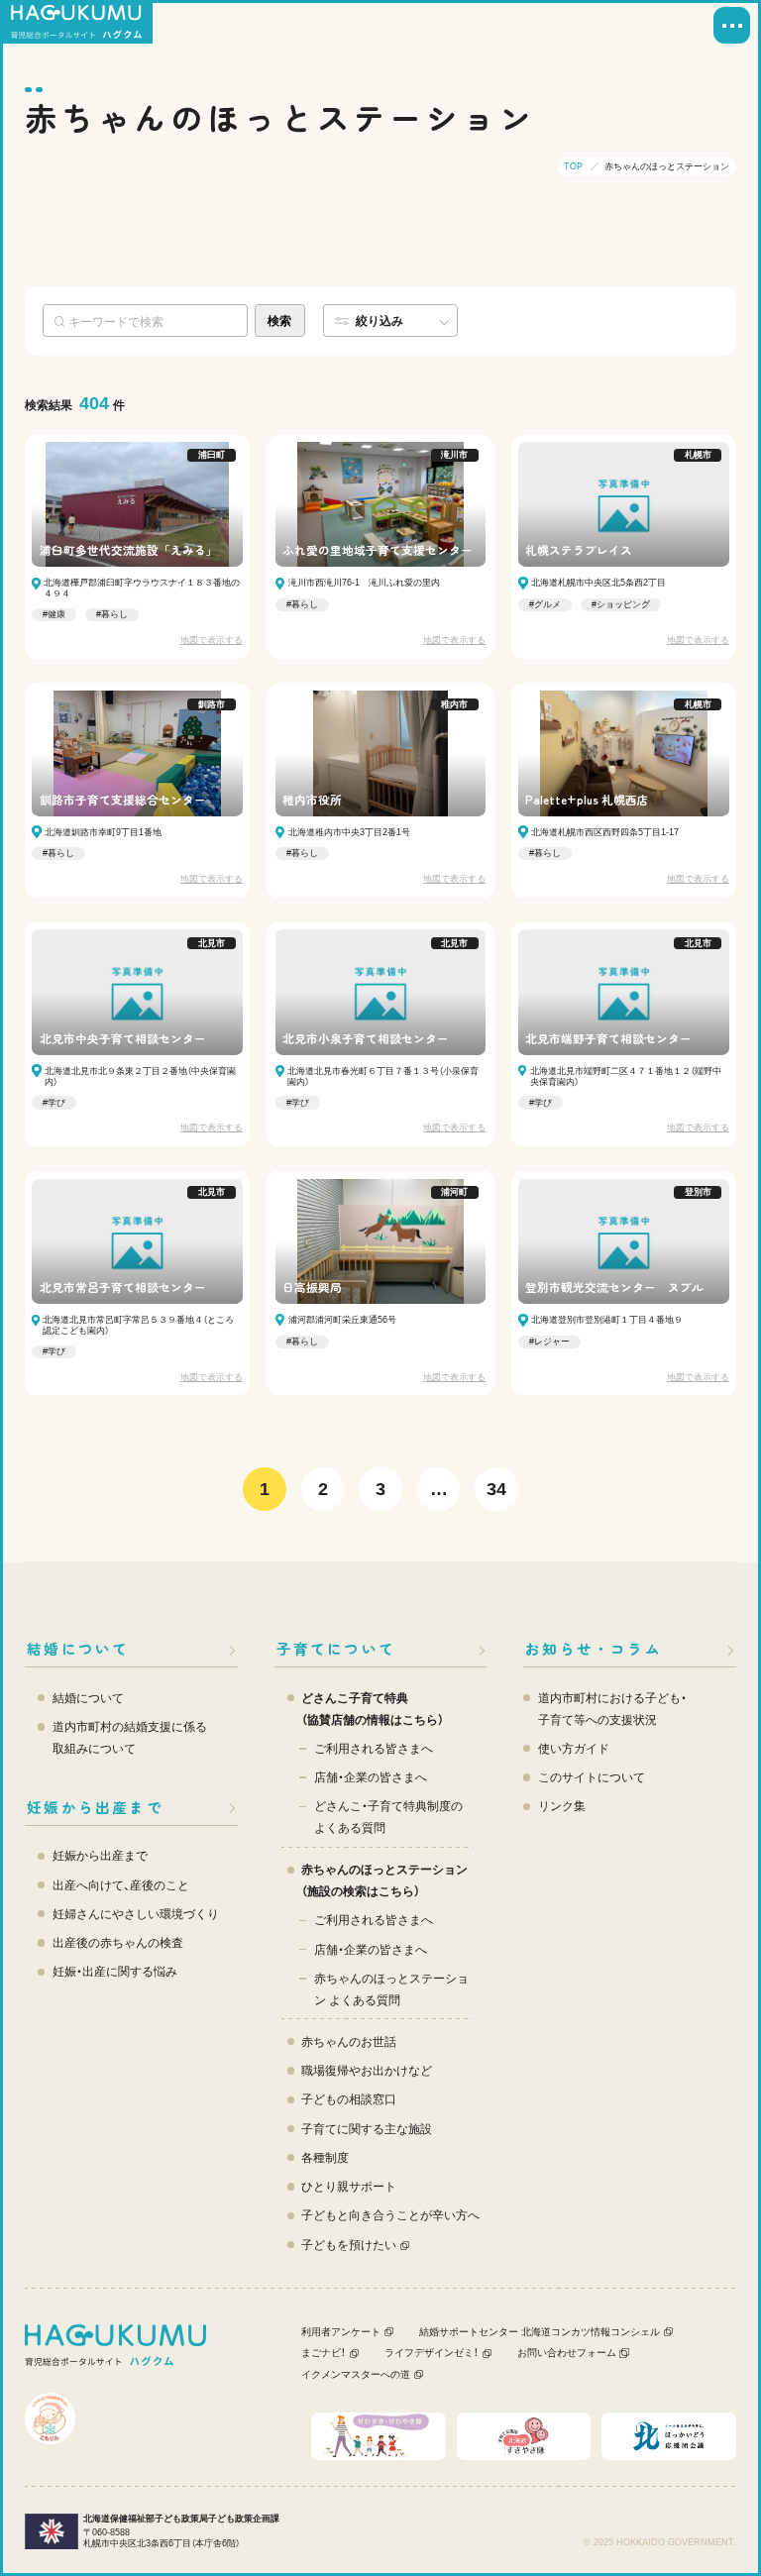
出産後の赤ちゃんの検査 (118, 1942)
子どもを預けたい (349, 2245)
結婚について (78, 1648)
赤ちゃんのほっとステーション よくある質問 (391, 1989)
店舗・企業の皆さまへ (371, 1777)
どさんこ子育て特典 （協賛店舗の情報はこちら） (373, 1709)
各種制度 (325, 2157)
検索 (279, 321)
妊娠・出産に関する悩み (115, 1971)
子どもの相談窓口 (349, 2099)
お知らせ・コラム (594, 1648)
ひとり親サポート (349, 2186)
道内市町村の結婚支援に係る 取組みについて (130, 1737)
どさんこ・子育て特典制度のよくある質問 (388, 1817)
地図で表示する (212, 640)
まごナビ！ (324, 2353)
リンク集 (562, 1806)
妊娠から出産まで (95, 1807)
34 (496, 1489)
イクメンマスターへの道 (356, 2374)
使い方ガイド (574, 1748)
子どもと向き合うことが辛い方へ (390, 2215)
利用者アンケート (341, 2332)
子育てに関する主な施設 (367, 2129)
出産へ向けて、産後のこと (121, 1885)
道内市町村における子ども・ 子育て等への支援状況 (612, 1709)
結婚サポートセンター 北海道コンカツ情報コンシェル (540, 2332)
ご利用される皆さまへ (374, 1748)
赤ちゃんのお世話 (349, 2041)
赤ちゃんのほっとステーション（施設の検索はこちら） (384, 1880)
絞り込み (380, 321)
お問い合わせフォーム (567, 2353)
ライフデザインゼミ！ (432, 2353)
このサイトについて (592, 1777)
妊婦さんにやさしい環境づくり (136, 1914)
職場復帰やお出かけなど (367, 2070)
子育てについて (336, 1648)
